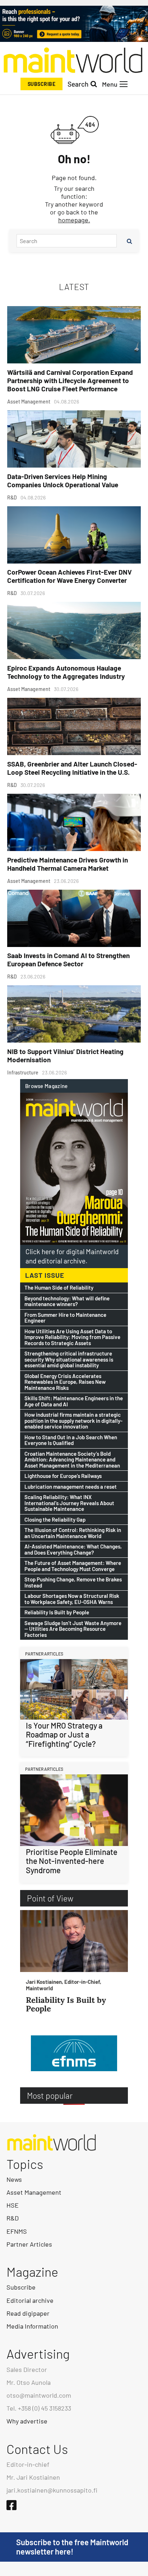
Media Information (32, 2326)
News (14, 2179)
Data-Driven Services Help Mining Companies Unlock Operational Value (63, 480)
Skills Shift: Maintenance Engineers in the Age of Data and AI (74, 1401)
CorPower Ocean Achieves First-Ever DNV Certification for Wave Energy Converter (70, 576)
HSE (13, 2205)
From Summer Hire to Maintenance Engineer (65, 1318)
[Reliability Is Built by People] (74, 1941)
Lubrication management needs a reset (71, 1487)
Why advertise (27, 2421)
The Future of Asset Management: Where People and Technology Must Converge (73, 1566)
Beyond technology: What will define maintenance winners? (67, 1301)
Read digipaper (28, 2313)
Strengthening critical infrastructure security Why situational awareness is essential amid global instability (69, 1359)
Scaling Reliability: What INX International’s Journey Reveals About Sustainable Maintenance (69, 1503)
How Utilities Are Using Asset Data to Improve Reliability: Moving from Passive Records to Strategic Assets (72, 1337)
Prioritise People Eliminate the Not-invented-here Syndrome (72, 1861)
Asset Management (34, 2192)
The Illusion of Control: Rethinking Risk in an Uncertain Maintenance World (73, 1533)
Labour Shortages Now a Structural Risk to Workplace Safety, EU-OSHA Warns (72, 1599)
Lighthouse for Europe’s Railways (63, 1476)
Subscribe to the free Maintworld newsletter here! (72, 2547)
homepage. (74, 220)
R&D (13, 2218)
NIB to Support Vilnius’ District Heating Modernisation (65, 1055)
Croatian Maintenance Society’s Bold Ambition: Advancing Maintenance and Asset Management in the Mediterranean (72, 1460)
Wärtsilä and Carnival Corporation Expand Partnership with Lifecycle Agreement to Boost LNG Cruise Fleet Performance (70, 380)
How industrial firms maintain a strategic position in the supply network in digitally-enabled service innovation (73, 1421)
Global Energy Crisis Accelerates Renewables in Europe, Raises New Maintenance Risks (65, 1382)
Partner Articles (29, 2244)
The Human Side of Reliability (59, 1288)
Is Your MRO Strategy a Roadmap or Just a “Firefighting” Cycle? (64, 1734)
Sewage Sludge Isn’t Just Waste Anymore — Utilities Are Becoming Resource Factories (73, 1629)
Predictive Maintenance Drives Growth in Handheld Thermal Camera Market (68, 864)
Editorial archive (30, 2300)
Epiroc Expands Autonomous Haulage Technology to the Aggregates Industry (66, 672)
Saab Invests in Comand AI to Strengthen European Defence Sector (68, 960)
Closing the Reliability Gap (55, 1520)
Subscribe (42, 84)
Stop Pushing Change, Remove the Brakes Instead (73, 1582)
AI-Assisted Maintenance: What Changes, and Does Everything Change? (73, 1549)
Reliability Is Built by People (57, 1612)
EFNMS (17, 2231)
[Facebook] (11, 2505)
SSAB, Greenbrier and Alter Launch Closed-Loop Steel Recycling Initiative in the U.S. (72, 768)
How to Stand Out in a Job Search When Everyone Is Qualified (71, 1440)
